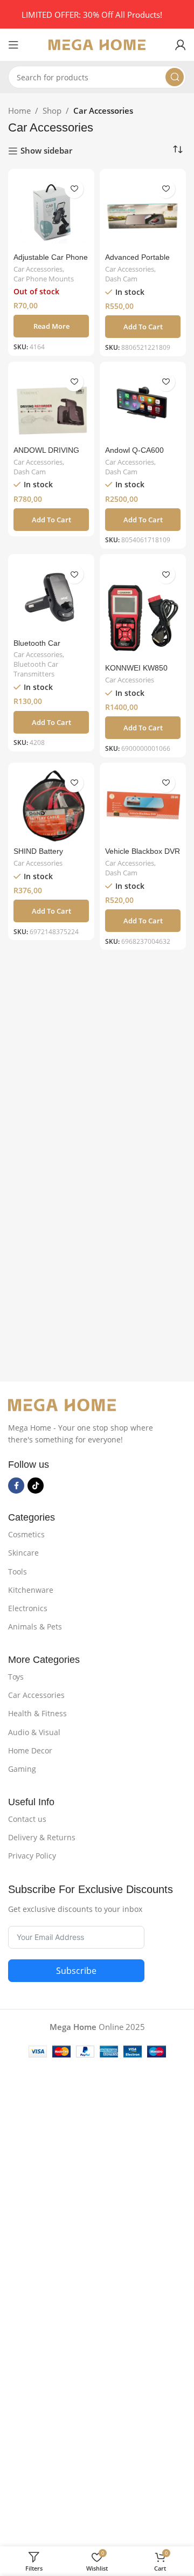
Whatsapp (43, 1285)
